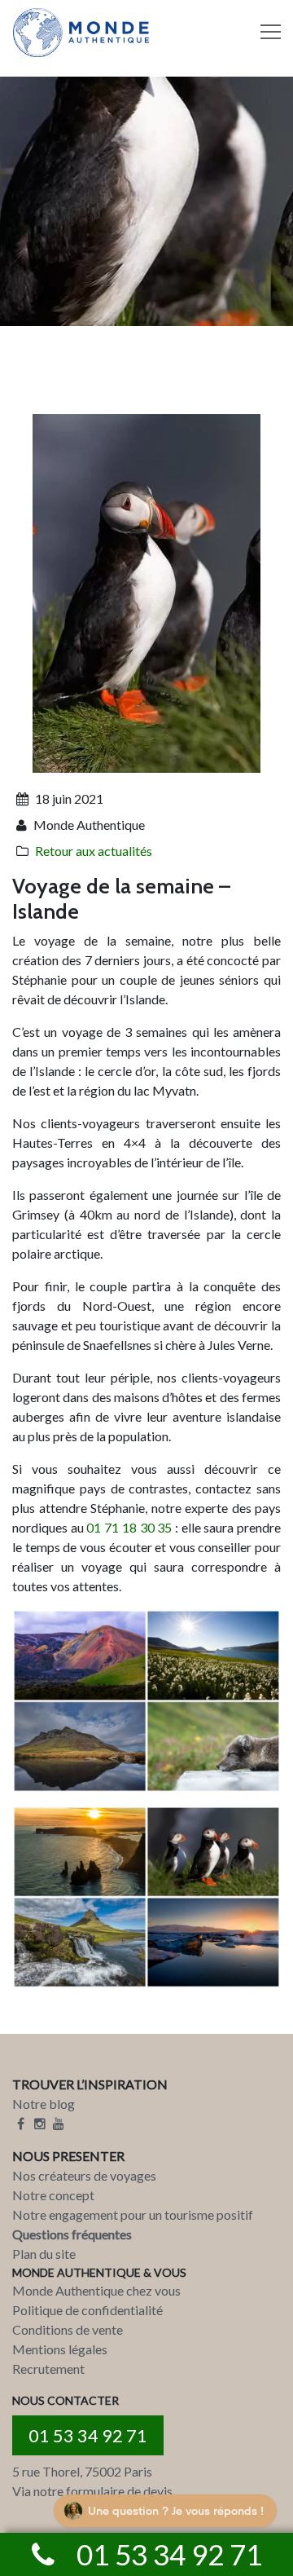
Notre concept (53, 2195)
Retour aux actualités (94, 851)
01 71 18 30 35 (129, 1527)
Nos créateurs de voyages (84, 2175)
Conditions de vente (68, 2329)
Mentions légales (60, 2349)
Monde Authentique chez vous (96, 2290)
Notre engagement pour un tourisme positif (133, 2214)
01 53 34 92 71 (88, 2435)
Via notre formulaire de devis (92, 2491)
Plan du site (44, 2254)
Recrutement (48, 2369)
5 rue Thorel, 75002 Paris (82, 2471)
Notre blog (44, 2104)
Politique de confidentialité (87, 2310)
